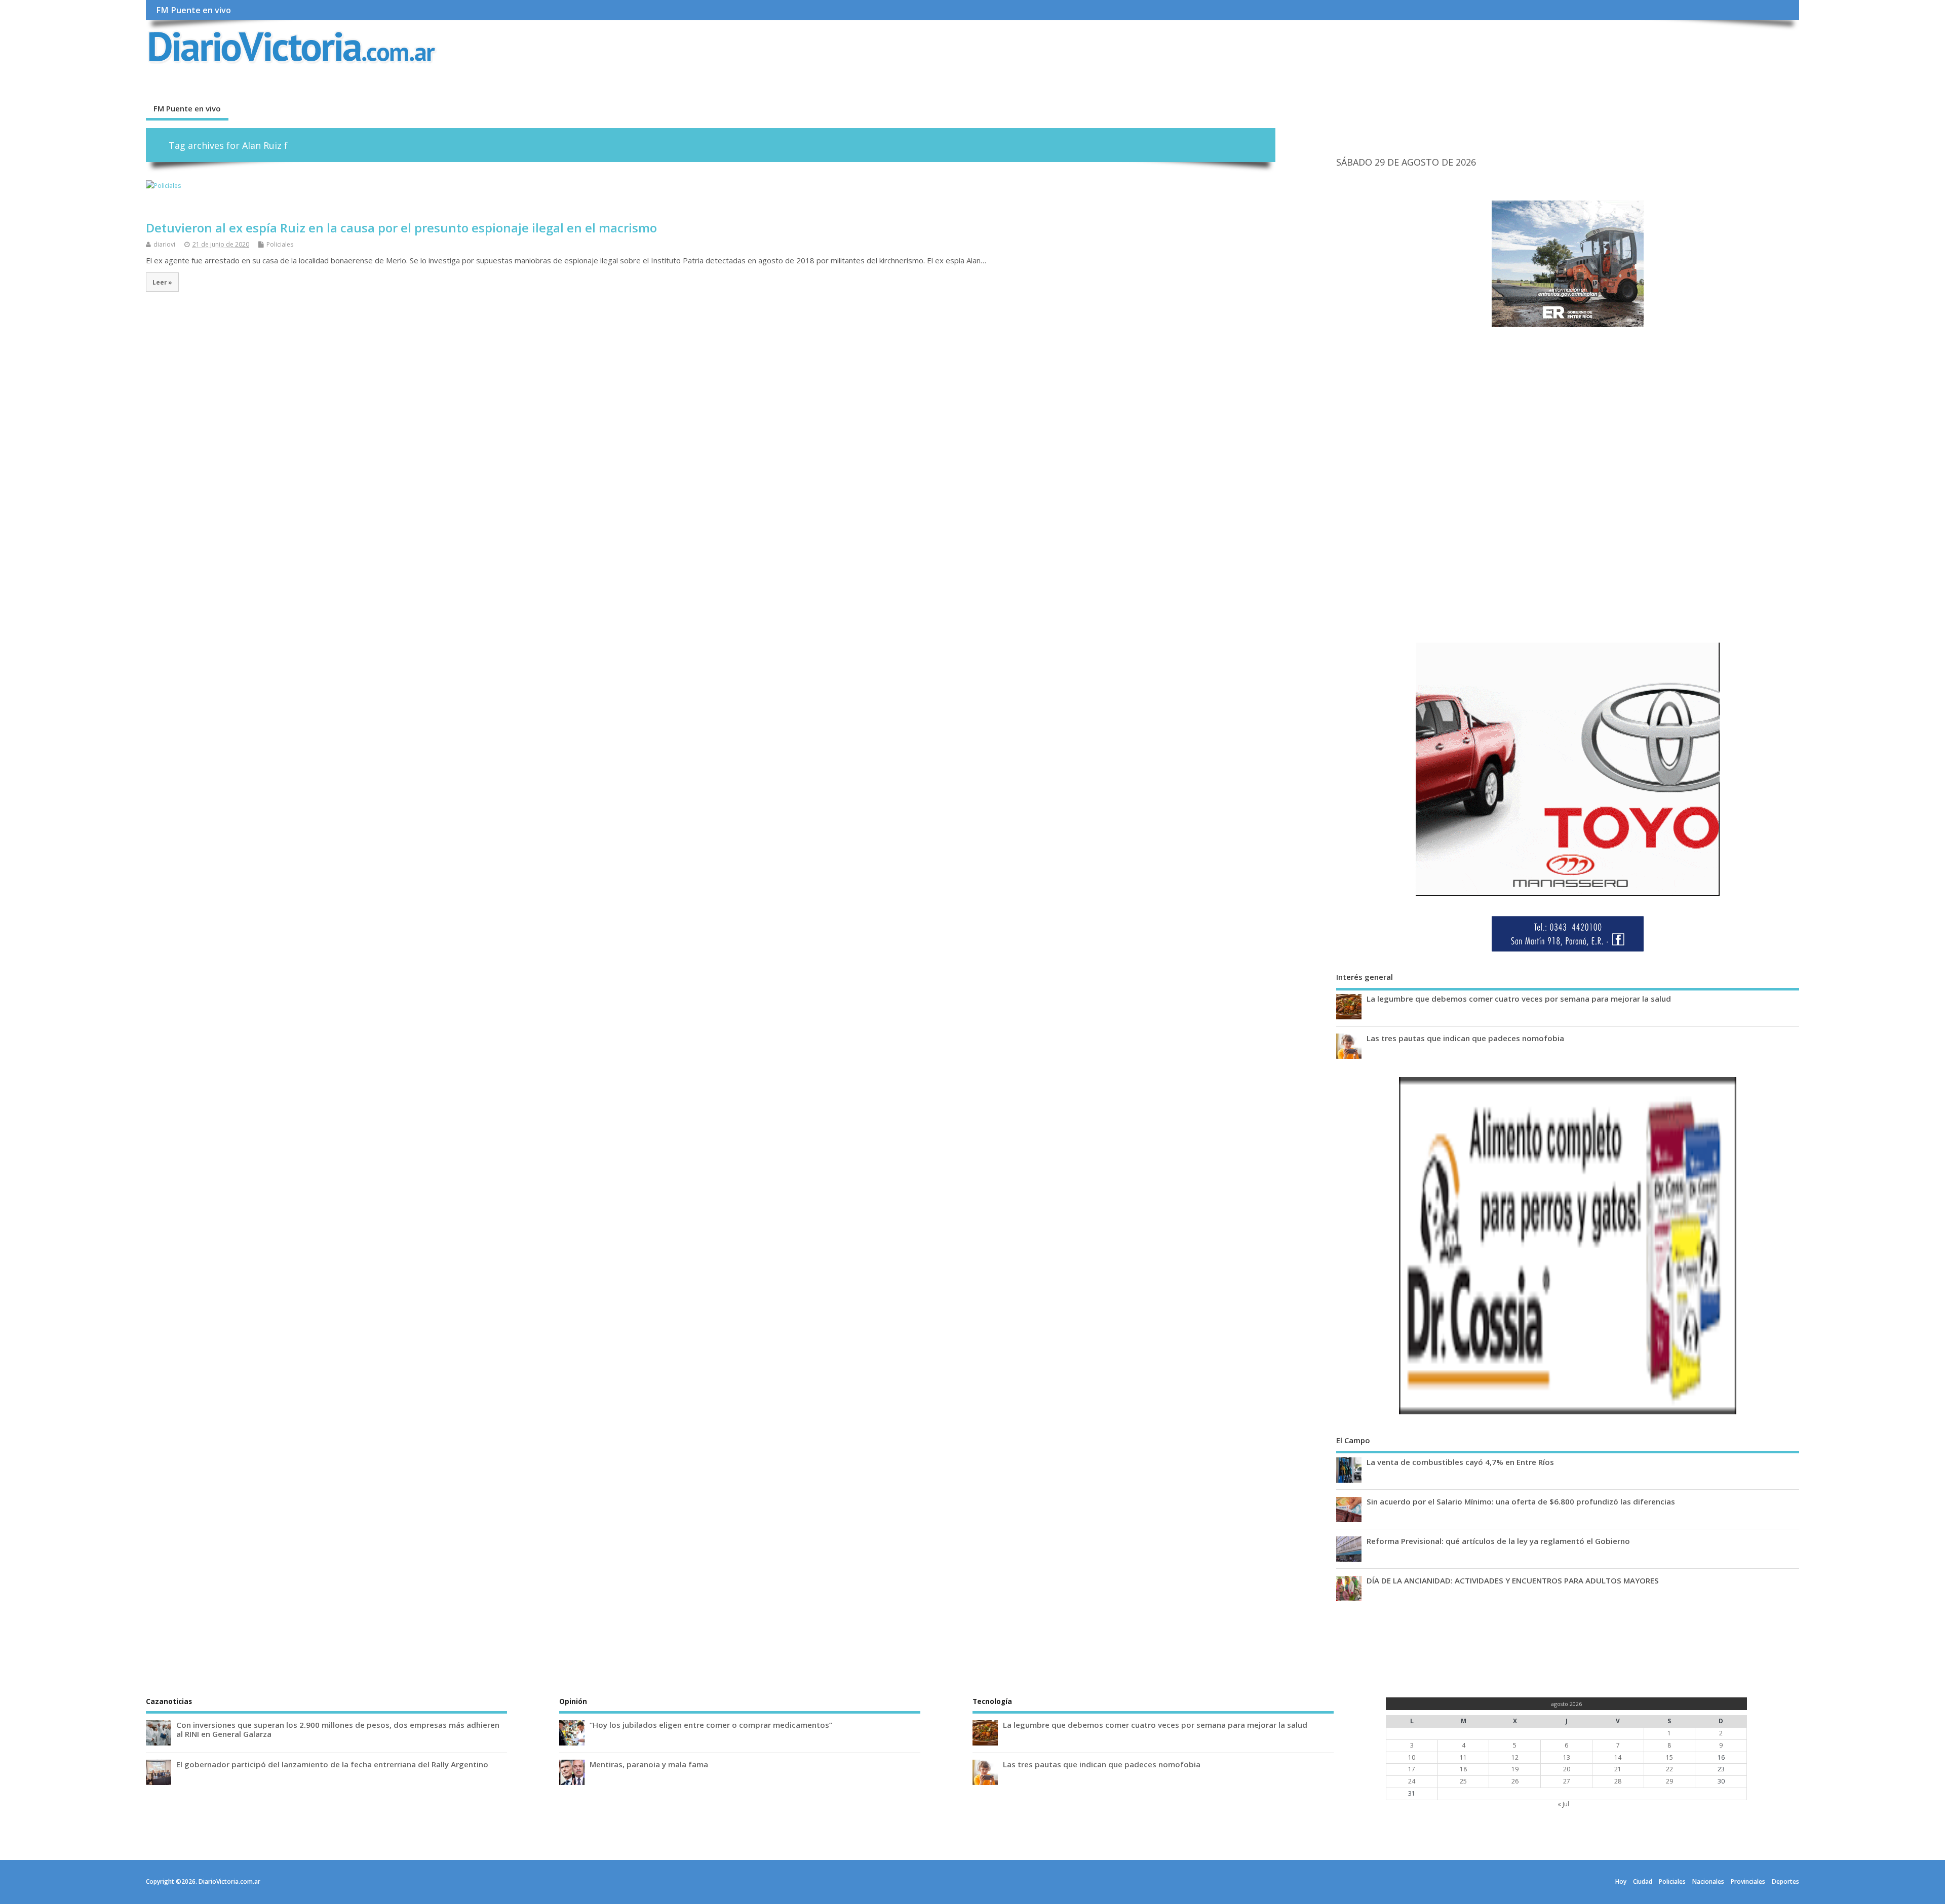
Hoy (1621, 1881)
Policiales (280, 244)
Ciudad (1643, 1881)
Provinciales (1748, 1881)
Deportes (1785, 1881)
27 (1567, 1781)
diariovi (164, 244)
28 (1618, 1781)
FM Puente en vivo (193, 10)
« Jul (1563, 1804)
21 (1618, 1769)
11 (1463, 1757)
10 (1412, 1757)
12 (1515, 1757)
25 (1463, 1781)
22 (1669, 1769)
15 (1669, 1757)
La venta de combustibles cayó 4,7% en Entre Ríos (1460, 1462)
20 (1567, 1769)
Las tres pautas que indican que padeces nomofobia (1465, 1038)
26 (1515, 1781)
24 (1412, 1781)
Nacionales (1708, 1881)
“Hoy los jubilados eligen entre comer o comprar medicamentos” (711, 1725)
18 (1463, 1769)
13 (1567, 1757)
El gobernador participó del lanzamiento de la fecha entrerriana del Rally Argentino (332, 1764)
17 (1412, 1769)
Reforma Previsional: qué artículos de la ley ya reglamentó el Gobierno (1498, 1541)
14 (1618, 1757)
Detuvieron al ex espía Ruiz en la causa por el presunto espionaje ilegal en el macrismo (401, 228)
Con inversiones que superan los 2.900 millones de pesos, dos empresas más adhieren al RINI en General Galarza (338, 1729)
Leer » (162, 282)
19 (1515, 1769)
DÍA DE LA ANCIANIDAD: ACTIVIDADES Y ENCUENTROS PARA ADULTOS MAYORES (1513, 1580)
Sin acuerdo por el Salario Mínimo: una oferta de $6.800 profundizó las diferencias (1521, 1501)
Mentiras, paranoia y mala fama (649, 1764)
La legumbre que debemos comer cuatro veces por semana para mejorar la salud (1519, 999)
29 (1669, 1781)
